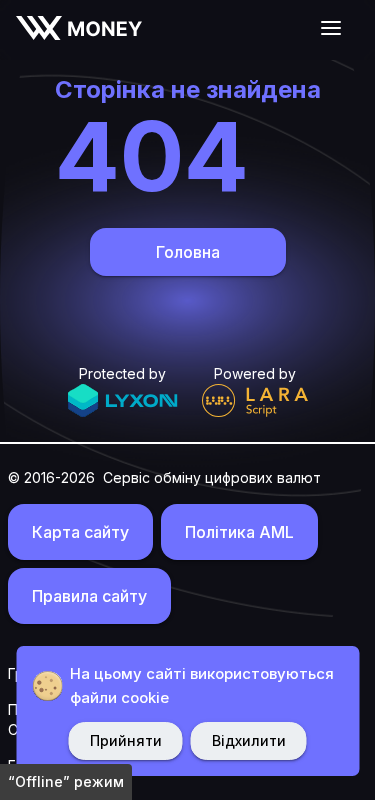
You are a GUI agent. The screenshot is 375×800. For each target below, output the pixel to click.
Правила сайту (89, 596)
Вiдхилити (249, 740)
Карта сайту (80, 532)
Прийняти (126, 740)
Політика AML (239, 532)
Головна (188, 252)
